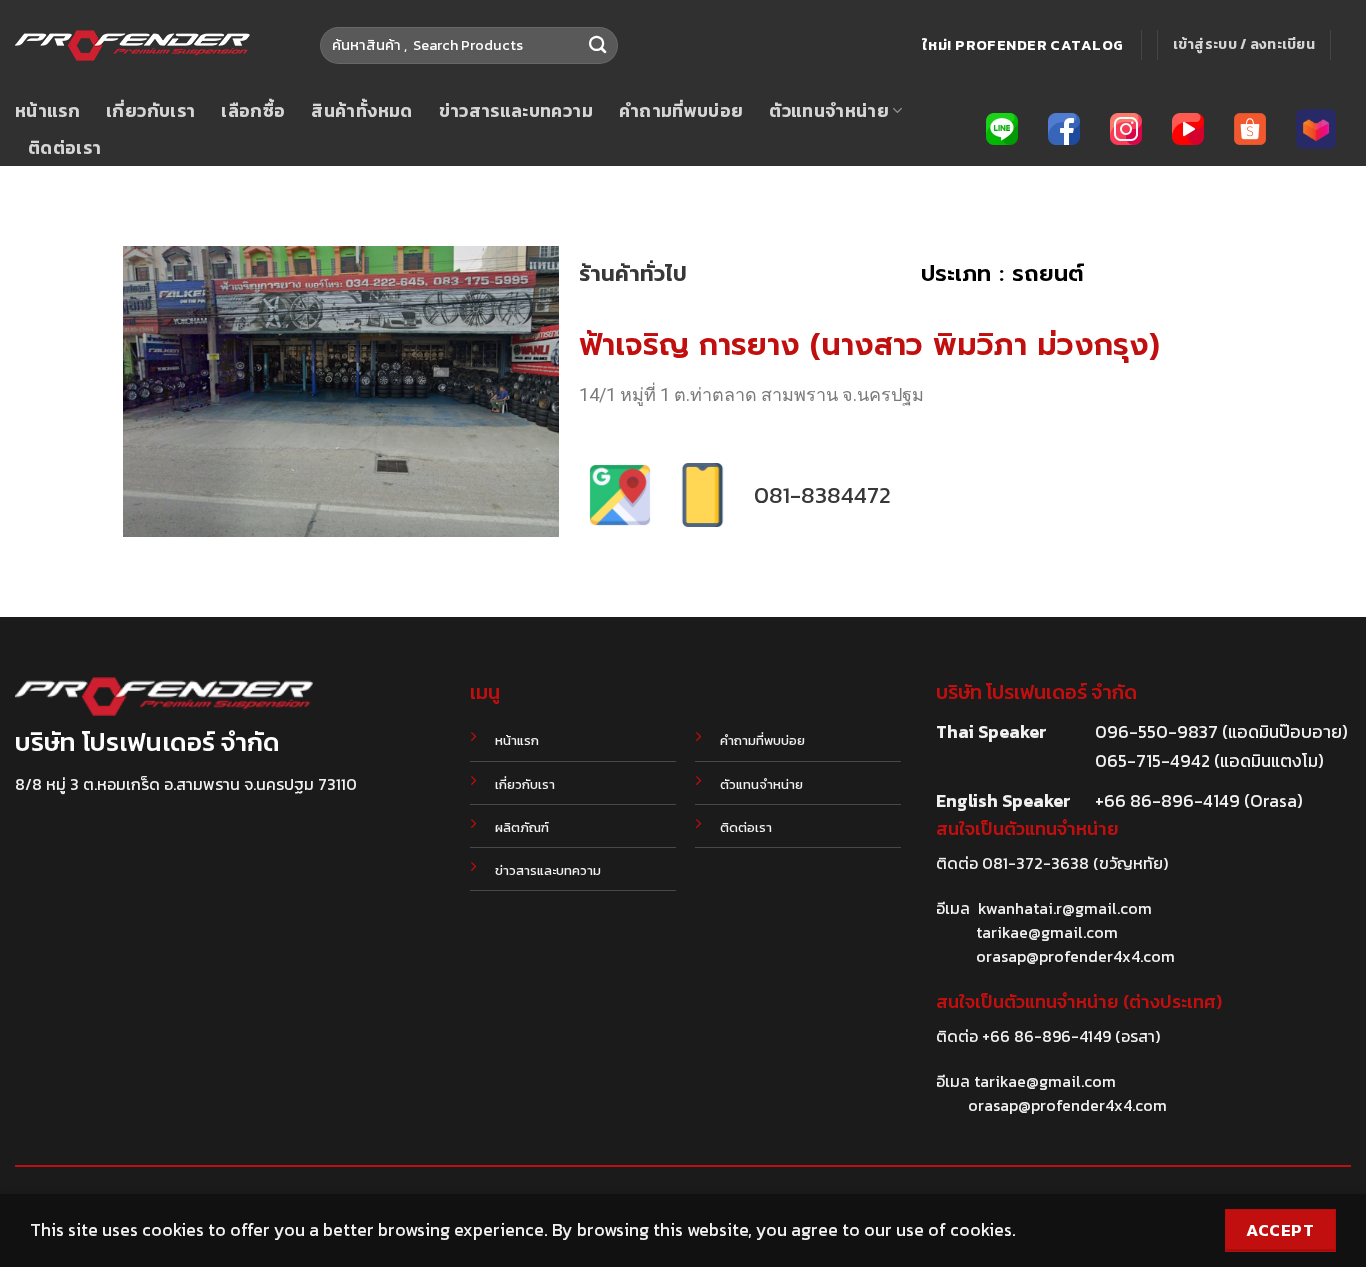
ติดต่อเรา (64, 148)
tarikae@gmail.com (1047, 932)
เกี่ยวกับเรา (150, 111)
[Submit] (597, 45)
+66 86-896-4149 (1046, 1036)
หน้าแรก (47, 111)
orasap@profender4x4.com (1075, 956)
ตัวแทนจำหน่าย (829, 111)
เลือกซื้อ (253, 111)
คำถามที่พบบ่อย (681, 111)
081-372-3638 (1035, 863)
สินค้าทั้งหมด (361, 111)
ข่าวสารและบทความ (516, 111)
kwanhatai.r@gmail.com (1065, 908)
